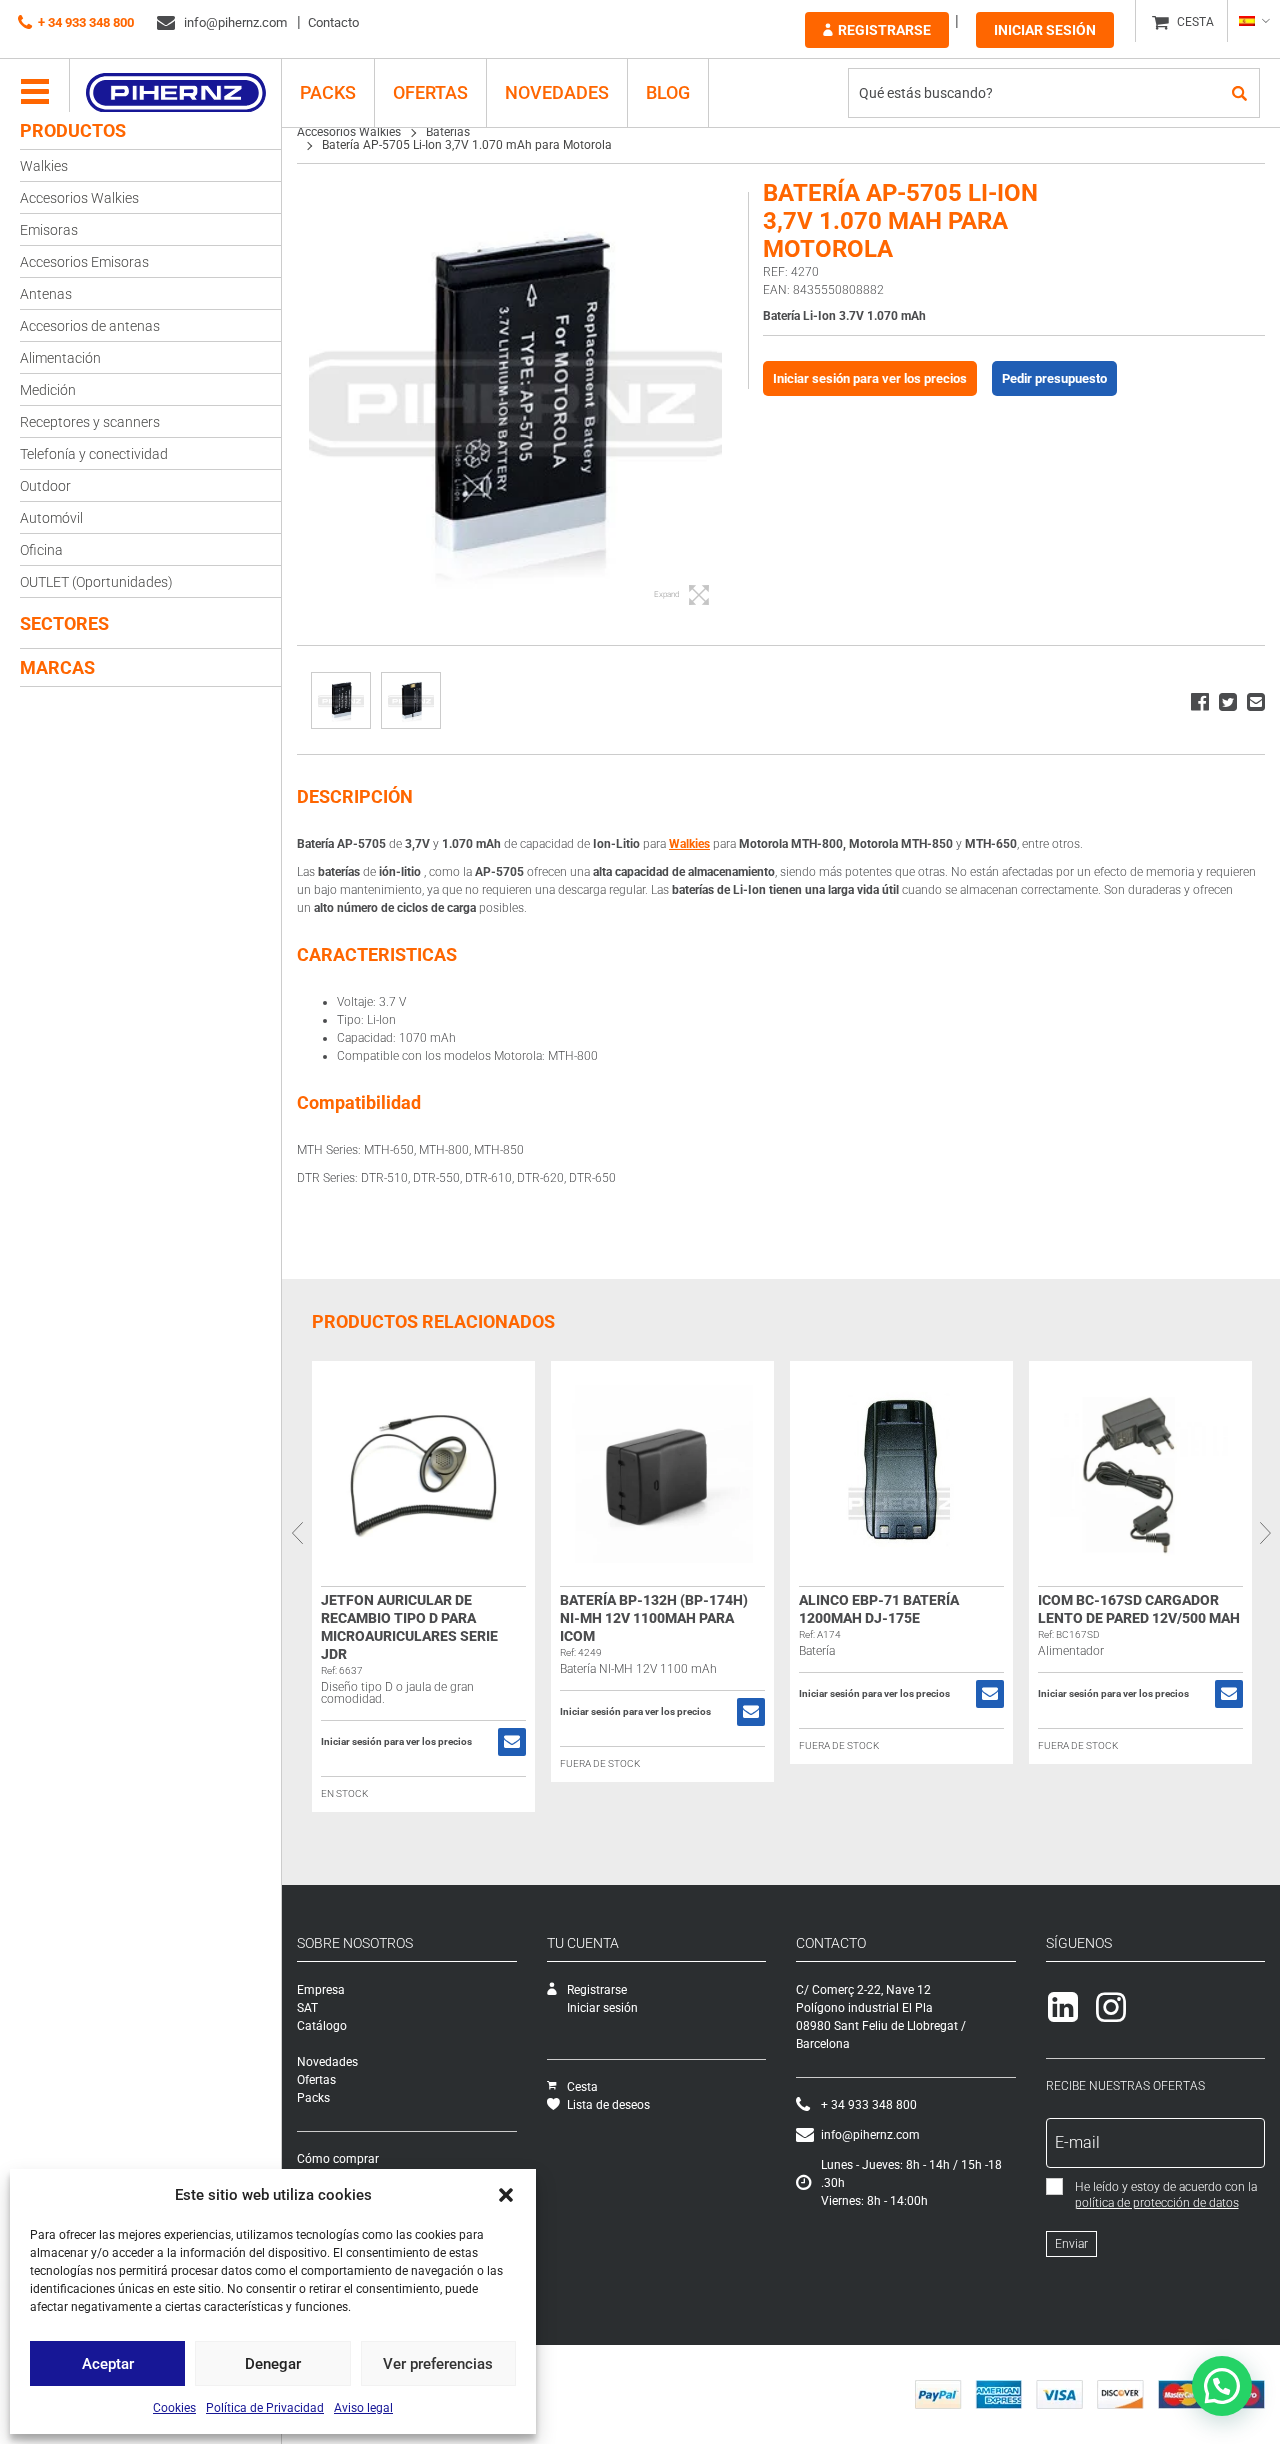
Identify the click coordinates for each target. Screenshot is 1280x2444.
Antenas (46, 294)
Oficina (41, 550)
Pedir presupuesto (1054, 378)
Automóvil (51, 518)
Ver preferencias (438, 2364)
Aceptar (108, 2364)
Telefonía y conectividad (94, 454)
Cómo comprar (338, 2159)
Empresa (321, 1990)
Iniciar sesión (1045, 30)
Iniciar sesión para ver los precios (870, 378)
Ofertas (430, 92)
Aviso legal (363, 2408)
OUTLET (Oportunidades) (96, 582)
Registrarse (884, 30)
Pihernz (175, 93)
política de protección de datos (1157, 2203)
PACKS (328, 92)
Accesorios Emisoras (84, 262)
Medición (48, 390)
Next (1265, 1532)
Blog (668, 92)
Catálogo (322, 2026)
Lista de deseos (608, 2105)
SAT (307, 2008)
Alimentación (60, 358)
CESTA (1195, 22)
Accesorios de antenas (90, 326)
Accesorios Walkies (79, 198)
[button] (506, 2195)
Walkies (44, 166)
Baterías (448, 132)
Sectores (64, 623)
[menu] (35, 93)
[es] (1253, 21)
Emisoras (49, 230)
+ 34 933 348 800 (86, 22)
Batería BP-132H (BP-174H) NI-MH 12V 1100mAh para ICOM (654, 1618)
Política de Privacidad (265, 2408)
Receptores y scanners (90, 422)
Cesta (582, 2087)
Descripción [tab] (355, 796)
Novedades (557, 92)
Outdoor (45, 486)
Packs (313, 2098)
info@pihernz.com (234, 22)
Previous (297, 1532)
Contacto (333, 22)
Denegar (273, 2364)
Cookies (174, 2408)
